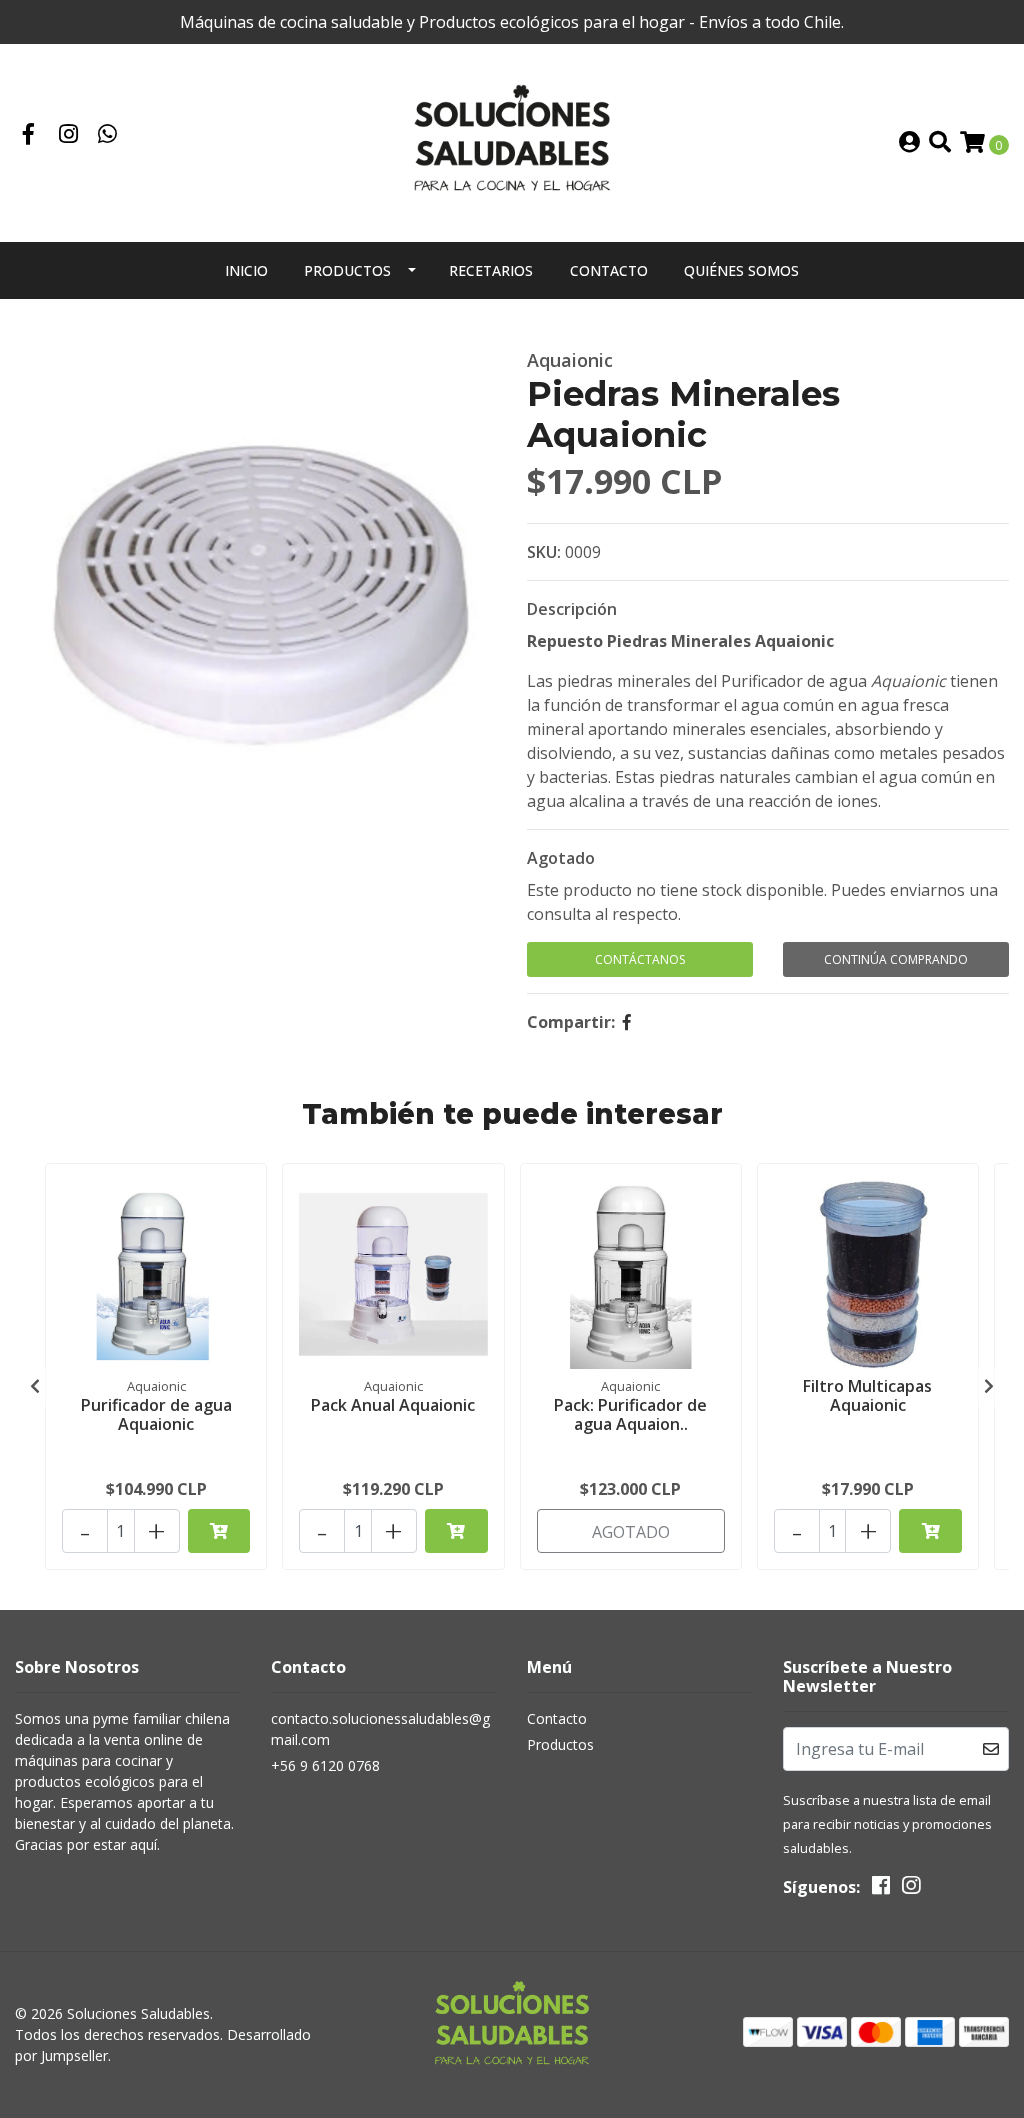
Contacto (609, 270)
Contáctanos (640, 959)
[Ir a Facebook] (29, 136)
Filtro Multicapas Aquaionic (867, 1395)
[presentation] (35, 1386)
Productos (347, 270)
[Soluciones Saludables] (512, 141)
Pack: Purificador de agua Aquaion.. (630, 1414)
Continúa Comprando (896, 959)
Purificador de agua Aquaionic (156, 1414)
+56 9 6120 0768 (325, 1765)
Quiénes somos (741, 270)
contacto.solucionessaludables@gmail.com (380, 1729)
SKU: (544, 552)
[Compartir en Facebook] (627, 1022)
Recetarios (491, 270)
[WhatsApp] (108, 136)
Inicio (246, 270)
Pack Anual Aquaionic (393, 1405)
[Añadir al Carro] (219, 1531)
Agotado (561, 858)
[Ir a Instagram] (69, 136)
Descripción (572, 609)
